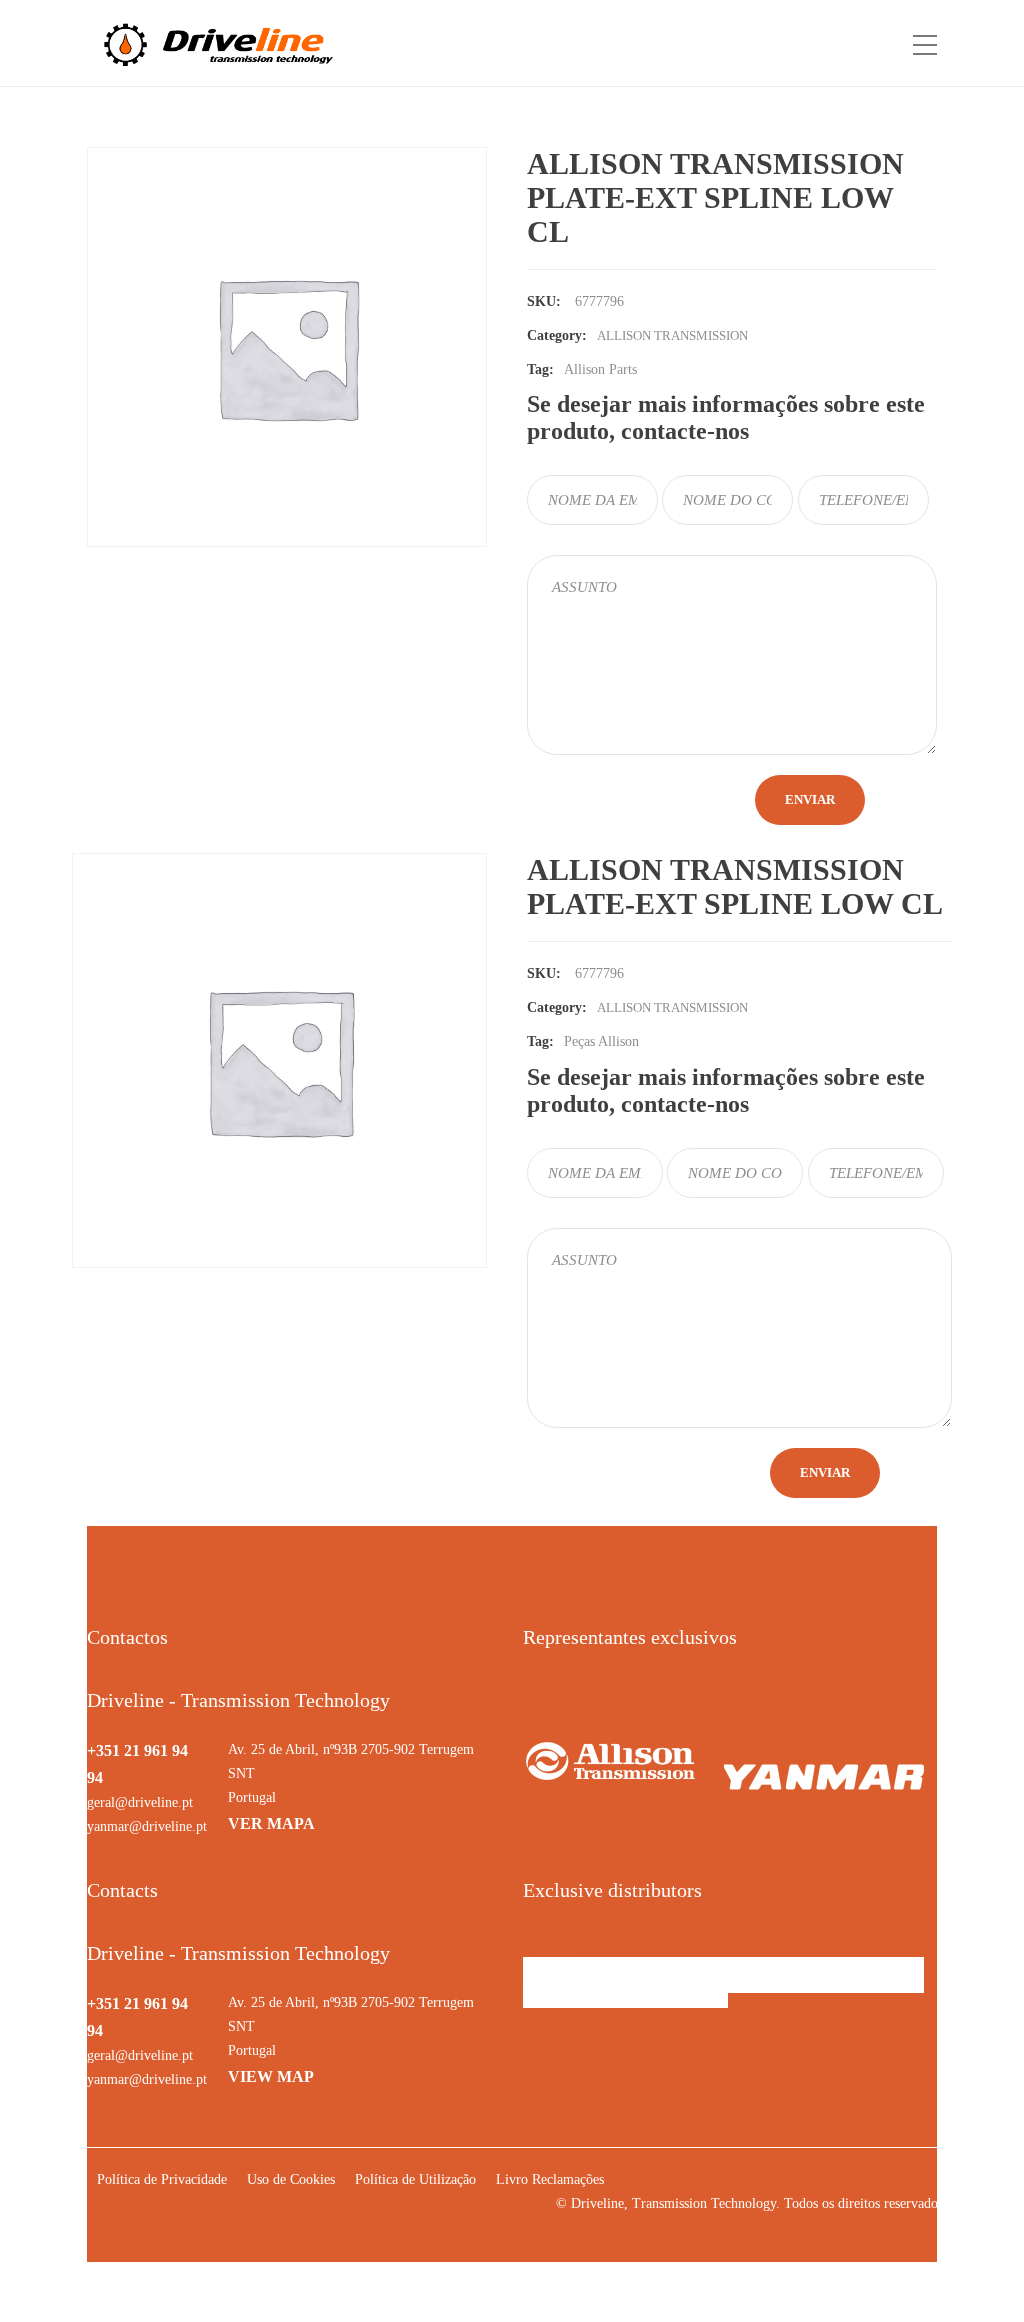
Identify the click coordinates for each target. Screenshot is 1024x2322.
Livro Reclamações (550, 2179)
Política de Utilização (415, 2179)
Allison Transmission (672, 1007)
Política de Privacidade (162, 2179)
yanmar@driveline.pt (147, 1826)
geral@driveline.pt (140, 1802)
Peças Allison (601, 1041)
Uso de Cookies (291, 2179)
